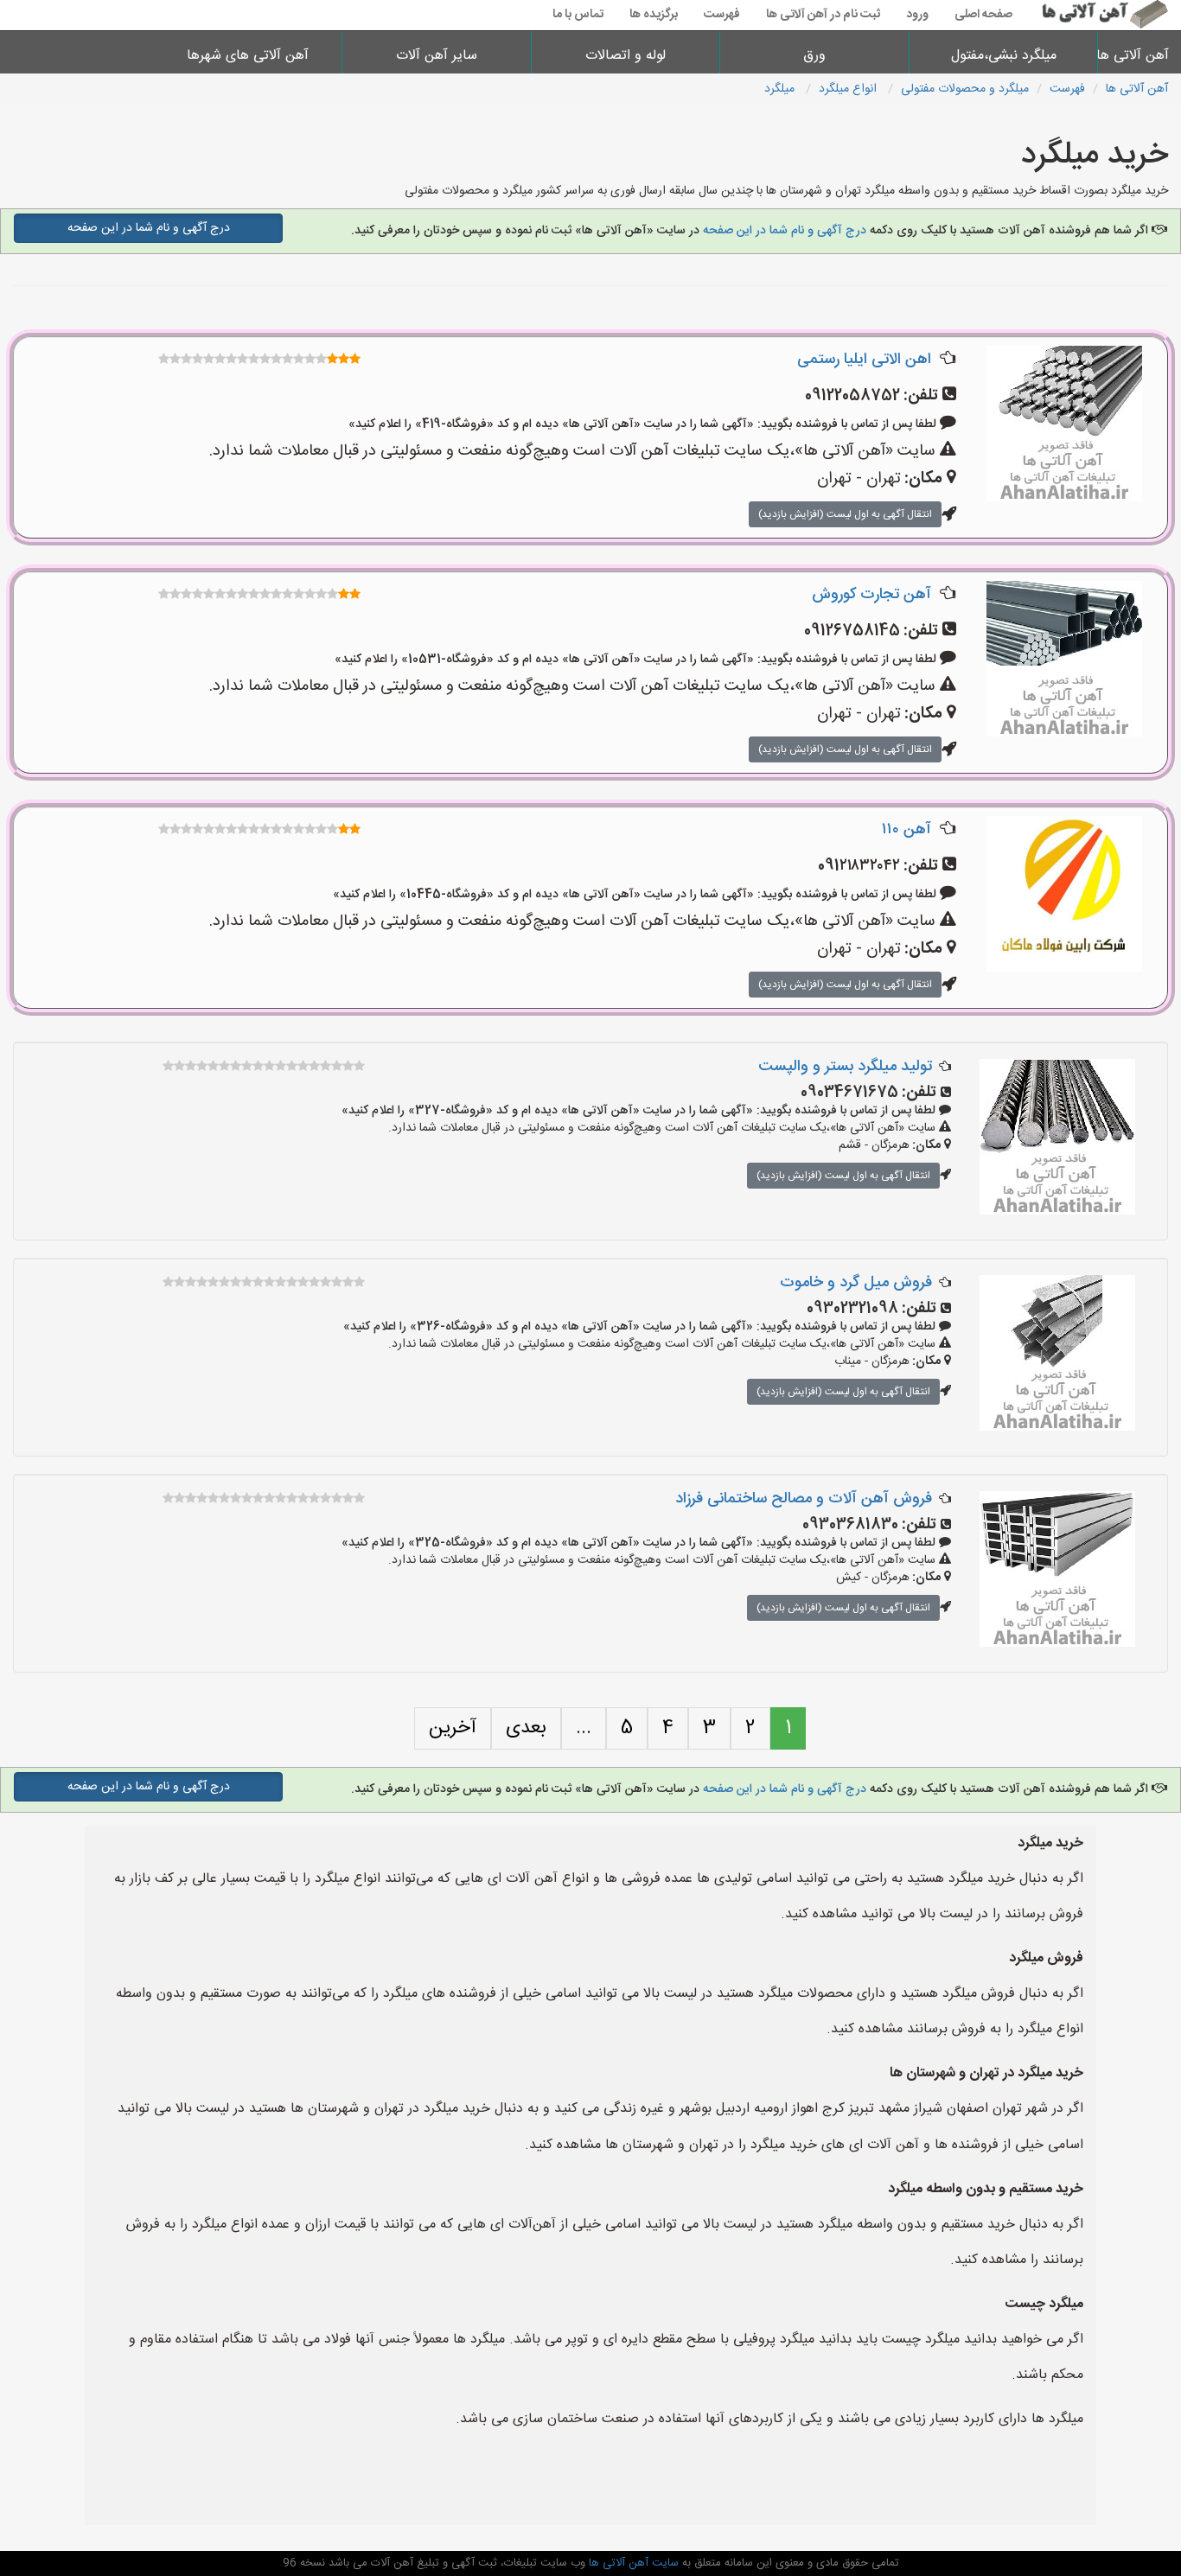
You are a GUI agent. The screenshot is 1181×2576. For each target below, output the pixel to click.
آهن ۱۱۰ (906, 830)
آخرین (453, 1728)
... (584, 1728)
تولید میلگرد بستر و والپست (845, 1067)
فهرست (722, 15)
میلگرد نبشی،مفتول (1004, 56)
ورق (814, 56)
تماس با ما (578, 15)
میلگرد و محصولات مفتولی (965, 89)
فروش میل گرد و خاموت (856, 1283)
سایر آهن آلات (437, 56)
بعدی (526, 1728)
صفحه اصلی (983, 15)
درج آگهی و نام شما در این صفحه (785, 231)
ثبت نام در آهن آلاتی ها (823, 15)
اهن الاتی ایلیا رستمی (864, 360)
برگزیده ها (654, 15)
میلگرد (781, 89)
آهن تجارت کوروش (871, 595)
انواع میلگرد (849, 89)
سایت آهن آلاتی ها (632, 2563)
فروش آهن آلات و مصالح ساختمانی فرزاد (804, 1499)
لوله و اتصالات (626, 56)
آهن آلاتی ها (1140, 56)
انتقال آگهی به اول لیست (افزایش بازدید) (845, 514)
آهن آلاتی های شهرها (248, 56)
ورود (917, 15)
